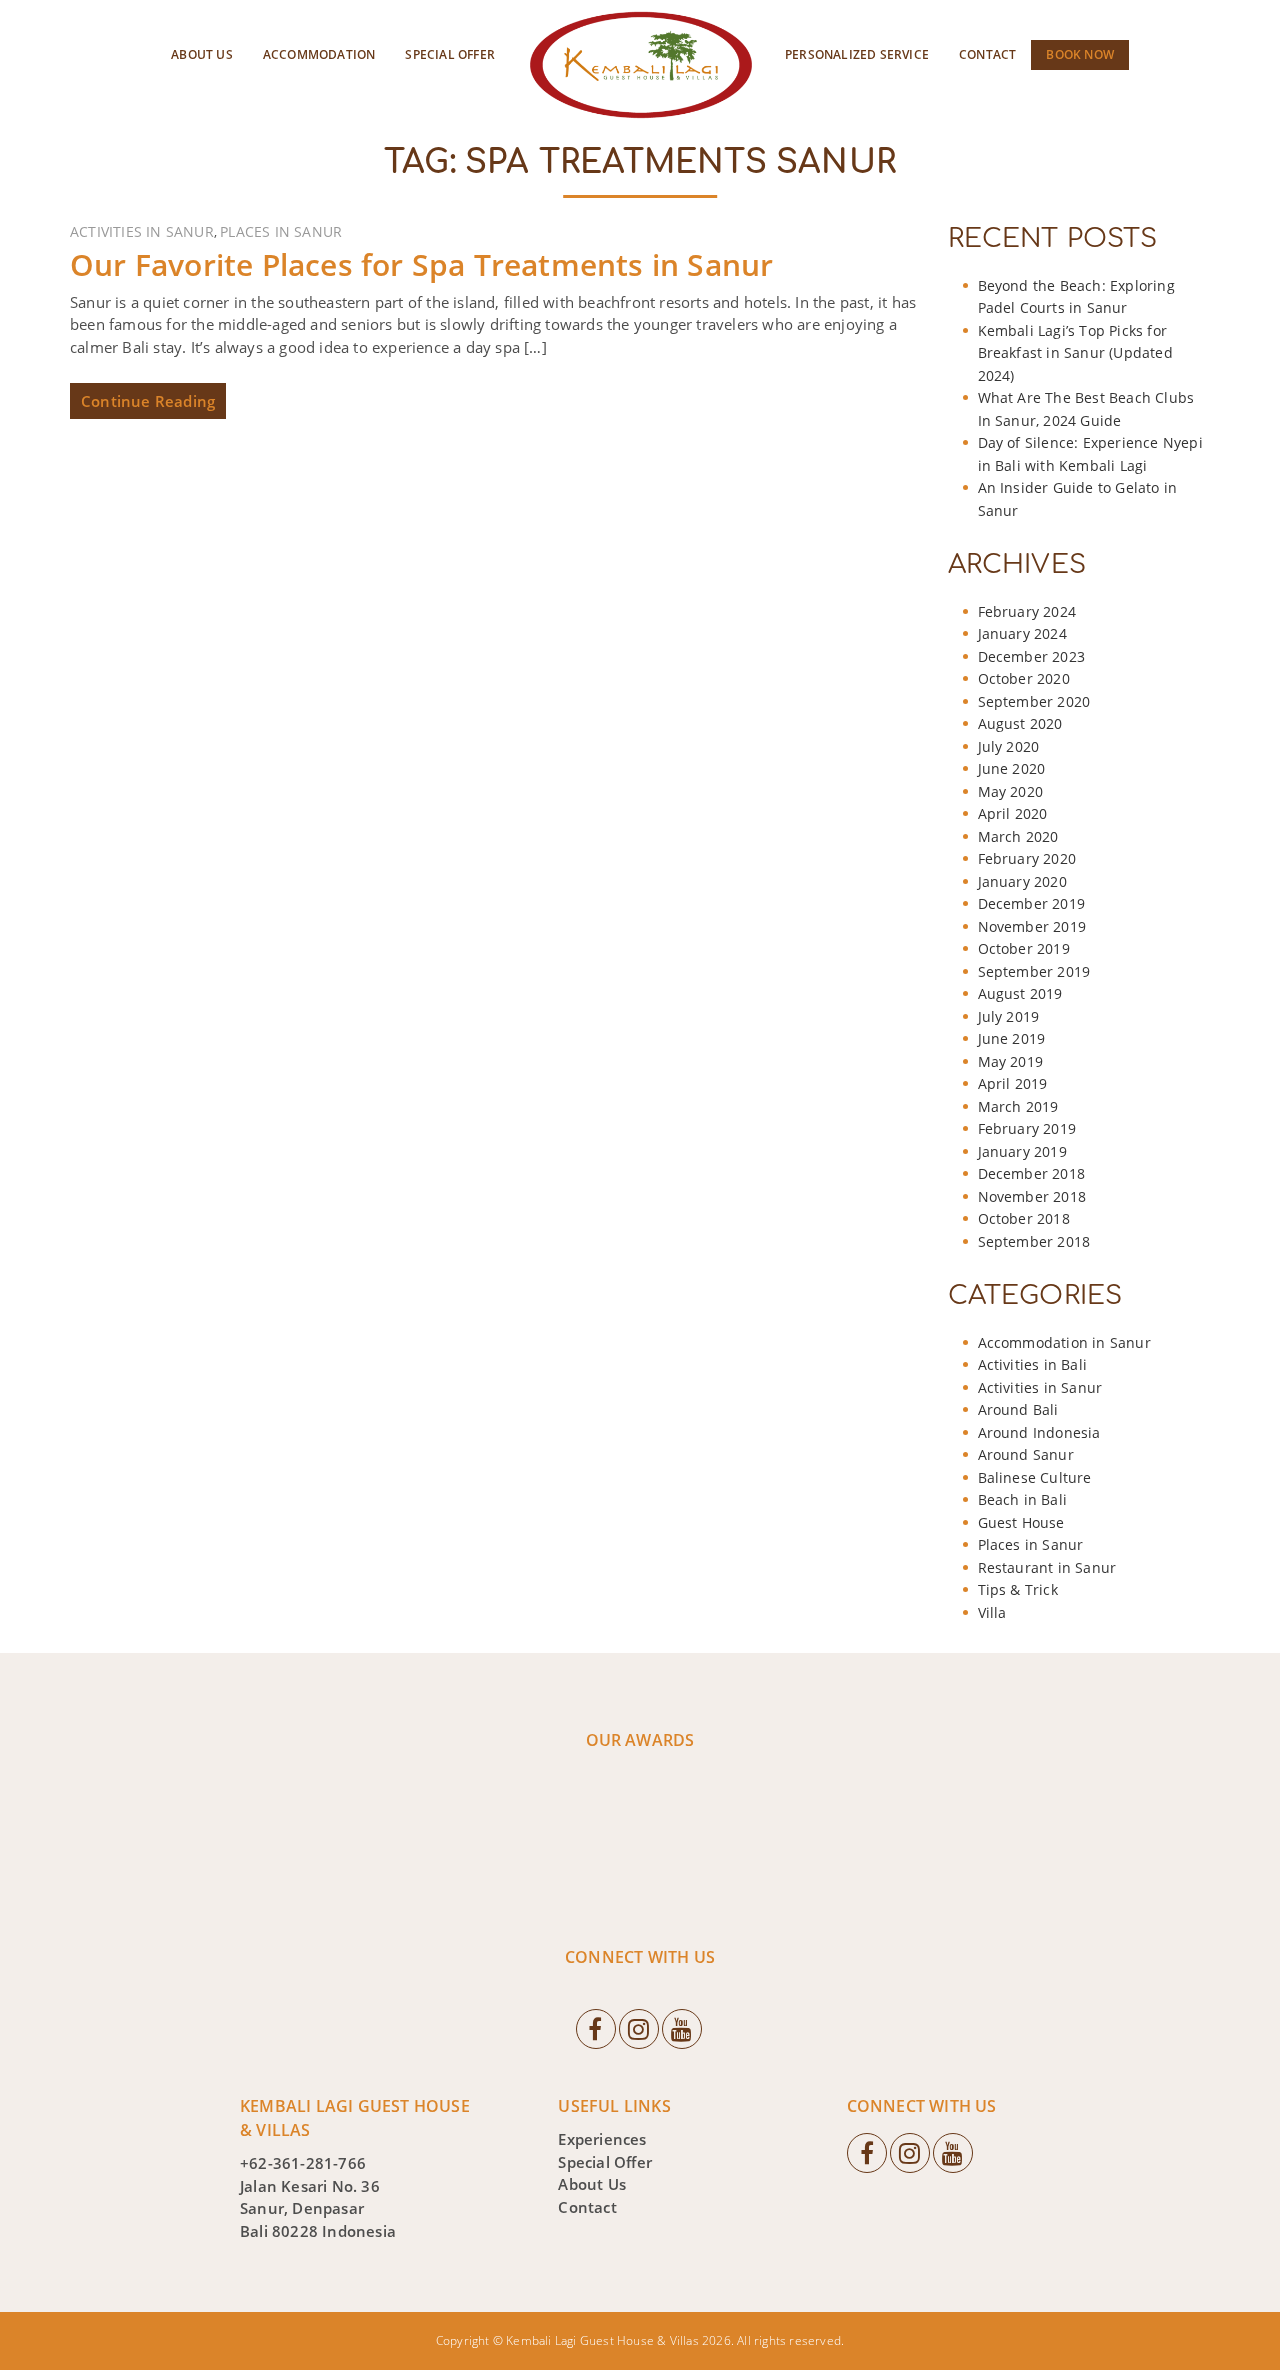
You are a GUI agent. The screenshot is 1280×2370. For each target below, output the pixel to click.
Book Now (1080, 54)
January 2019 (1022, 1151)
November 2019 (1032, 926)
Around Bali (1018, 1409)
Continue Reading (148, 401)
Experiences (602, 2139)
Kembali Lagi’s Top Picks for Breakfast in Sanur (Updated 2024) (1075, 353)
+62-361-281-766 (303, 2163)
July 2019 (1009, 1016)
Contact (987, 54)
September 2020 (1034, 701)
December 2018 (1032, 1173)
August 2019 (1020, 993)
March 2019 (1018, 1106)
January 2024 (1022, 633)
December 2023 (1032, 656)
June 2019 (1012, 1038)
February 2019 (1027, 1128)
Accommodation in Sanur (1064, 1342)
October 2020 (1024, 678)
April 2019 (1013, 1083)
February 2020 (1027, 858)
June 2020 (1012, 768)
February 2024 (1027, 611)
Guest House (1021, 1522)
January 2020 (1022, 881)
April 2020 (1013, 813)
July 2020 (1009, 746)
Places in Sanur (281, 231)
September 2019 (1034, 971)
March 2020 (1018, 836)
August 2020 (1020, 723)
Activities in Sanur (142, 231)
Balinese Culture (1035, 1477)
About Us (202, 54)
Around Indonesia (1039, 1432)
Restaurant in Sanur (1047, 1567)
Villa (992, 1612)
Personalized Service (857, 54)
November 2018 (1032, 1196)
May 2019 (1011, 1061)
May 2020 (1011, 791)
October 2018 (1024, 1218)
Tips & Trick (1018, 1589)
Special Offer (450, 54)
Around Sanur (1026, 1454)
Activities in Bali (1033, 1364)
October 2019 (1024, 948)
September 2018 (1034, 1241)
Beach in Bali (1023, 1499)
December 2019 (1032, 903)
